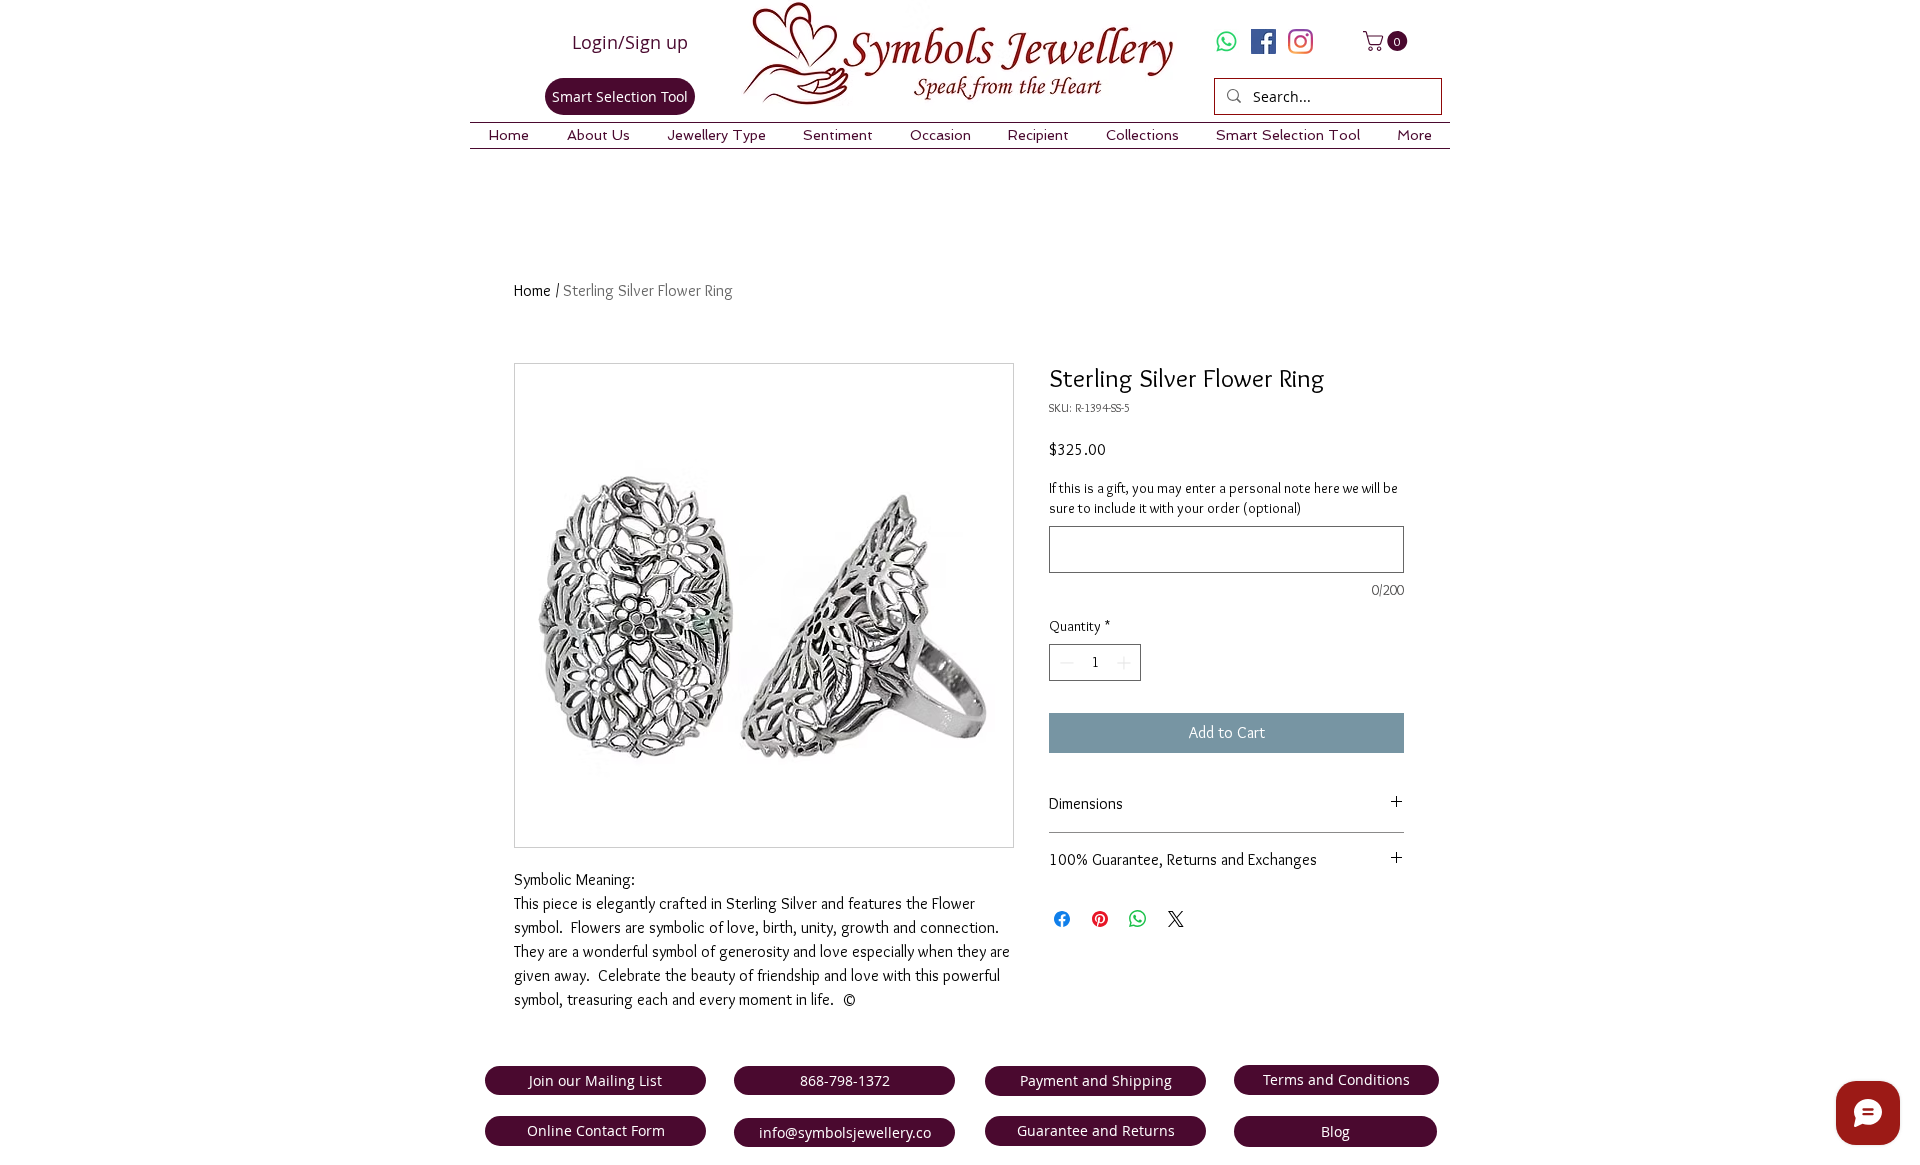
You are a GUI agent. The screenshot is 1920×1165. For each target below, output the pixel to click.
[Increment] (1125, 662)
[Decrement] (1064, 662)
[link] (1387, 41)
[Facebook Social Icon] (1263, 41)
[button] (598, 135)
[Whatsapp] (1226, 41)
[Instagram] (1300, 41)
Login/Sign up (630, 42)
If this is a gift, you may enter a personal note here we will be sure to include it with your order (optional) (1223, 498)
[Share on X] (1176, 919)
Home (532, 290)
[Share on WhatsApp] (1138, 919)
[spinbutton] (1095, 662)
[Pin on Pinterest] (1100, 919)
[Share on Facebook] (1062, 919)
